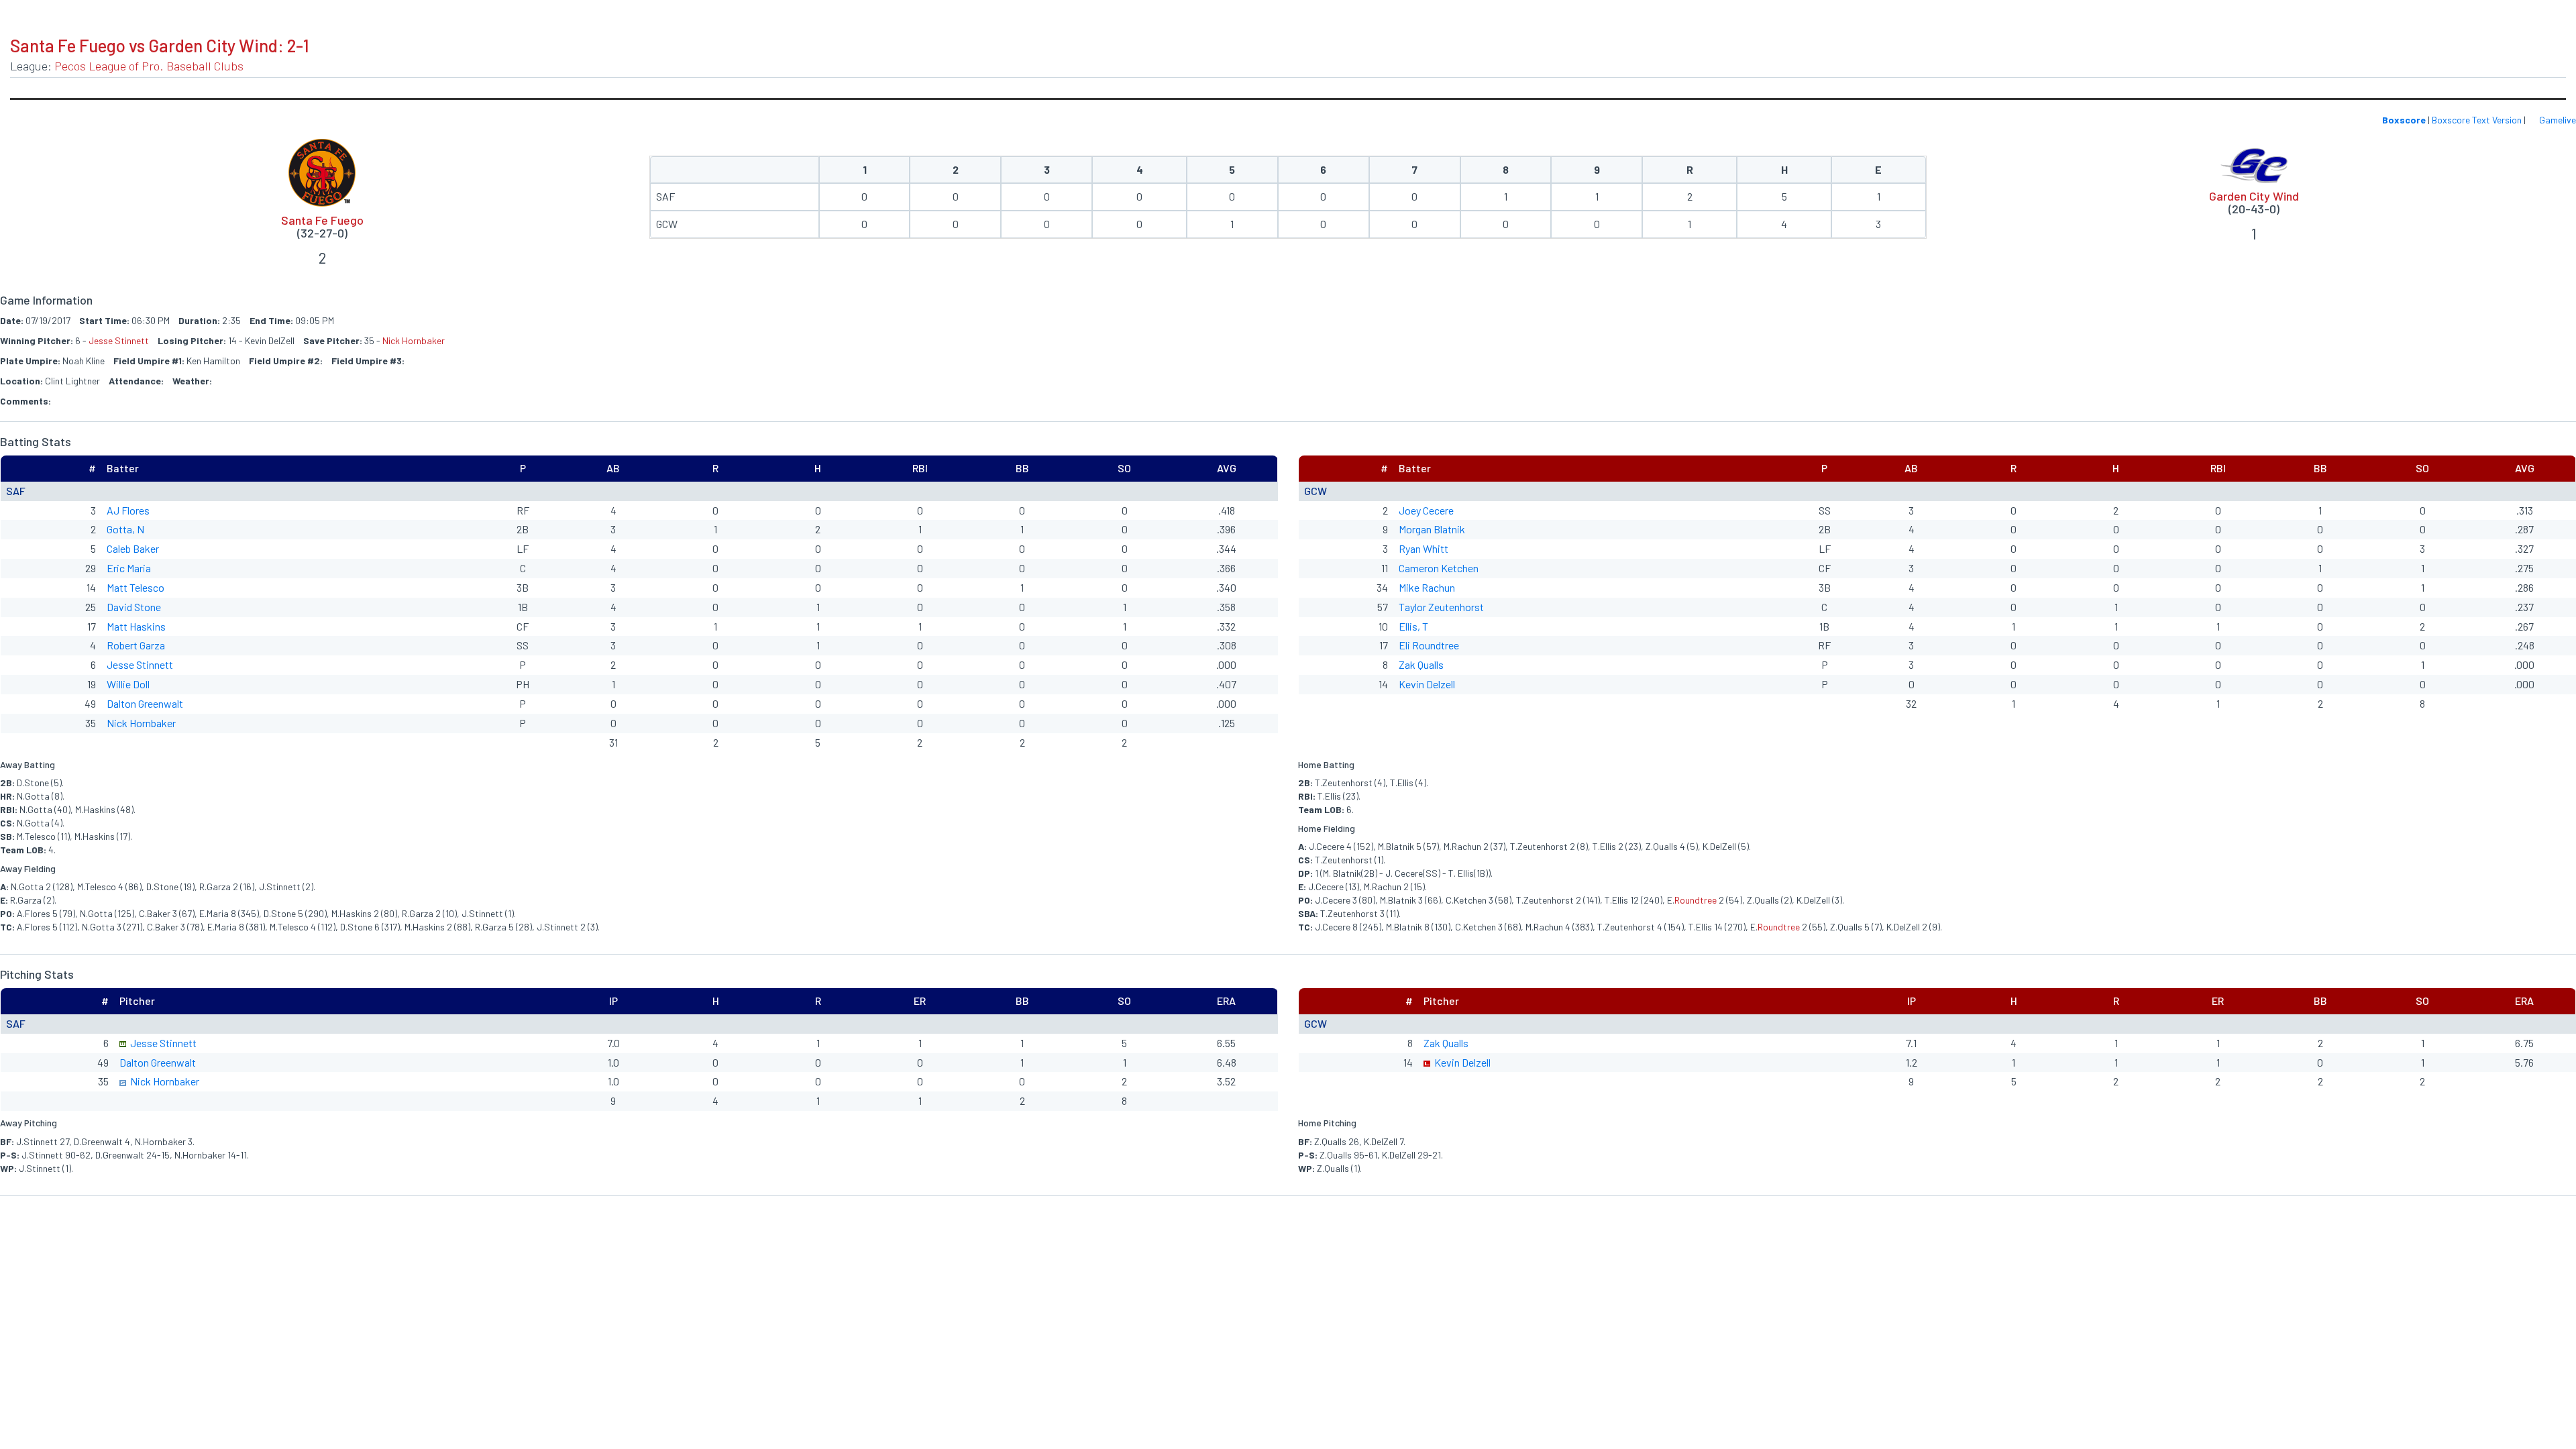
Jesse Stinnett (119, 340)
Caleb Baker (133, 548)
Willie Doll (128, 684)
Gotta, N (125, 529)
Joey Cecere (1426, 510)
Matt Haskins (136, 626)
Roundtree (1436, 645)
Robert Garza (136, 645)
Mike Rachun (1427, 587)
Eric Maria (129, 568)
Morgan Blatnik (1432, 529)
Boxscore (2404, 120)
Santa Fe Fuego (322, 220)
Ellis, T (1413, 626)
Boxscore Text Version (2477, 120)
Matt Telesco (136, 587)
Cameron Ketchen (1439, 568)
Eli (1405, 645)
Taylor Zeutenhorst (1441, 607)
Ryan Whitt (1424, 548)
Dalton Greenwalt (145, 703)
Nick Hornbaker (414, 340)
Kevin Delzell (1427, 684)
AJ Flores (128, 510)
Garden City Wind (2254, 196)
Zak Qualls (1421, 664)
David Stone (134, 607)
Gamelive (2557, 120)
